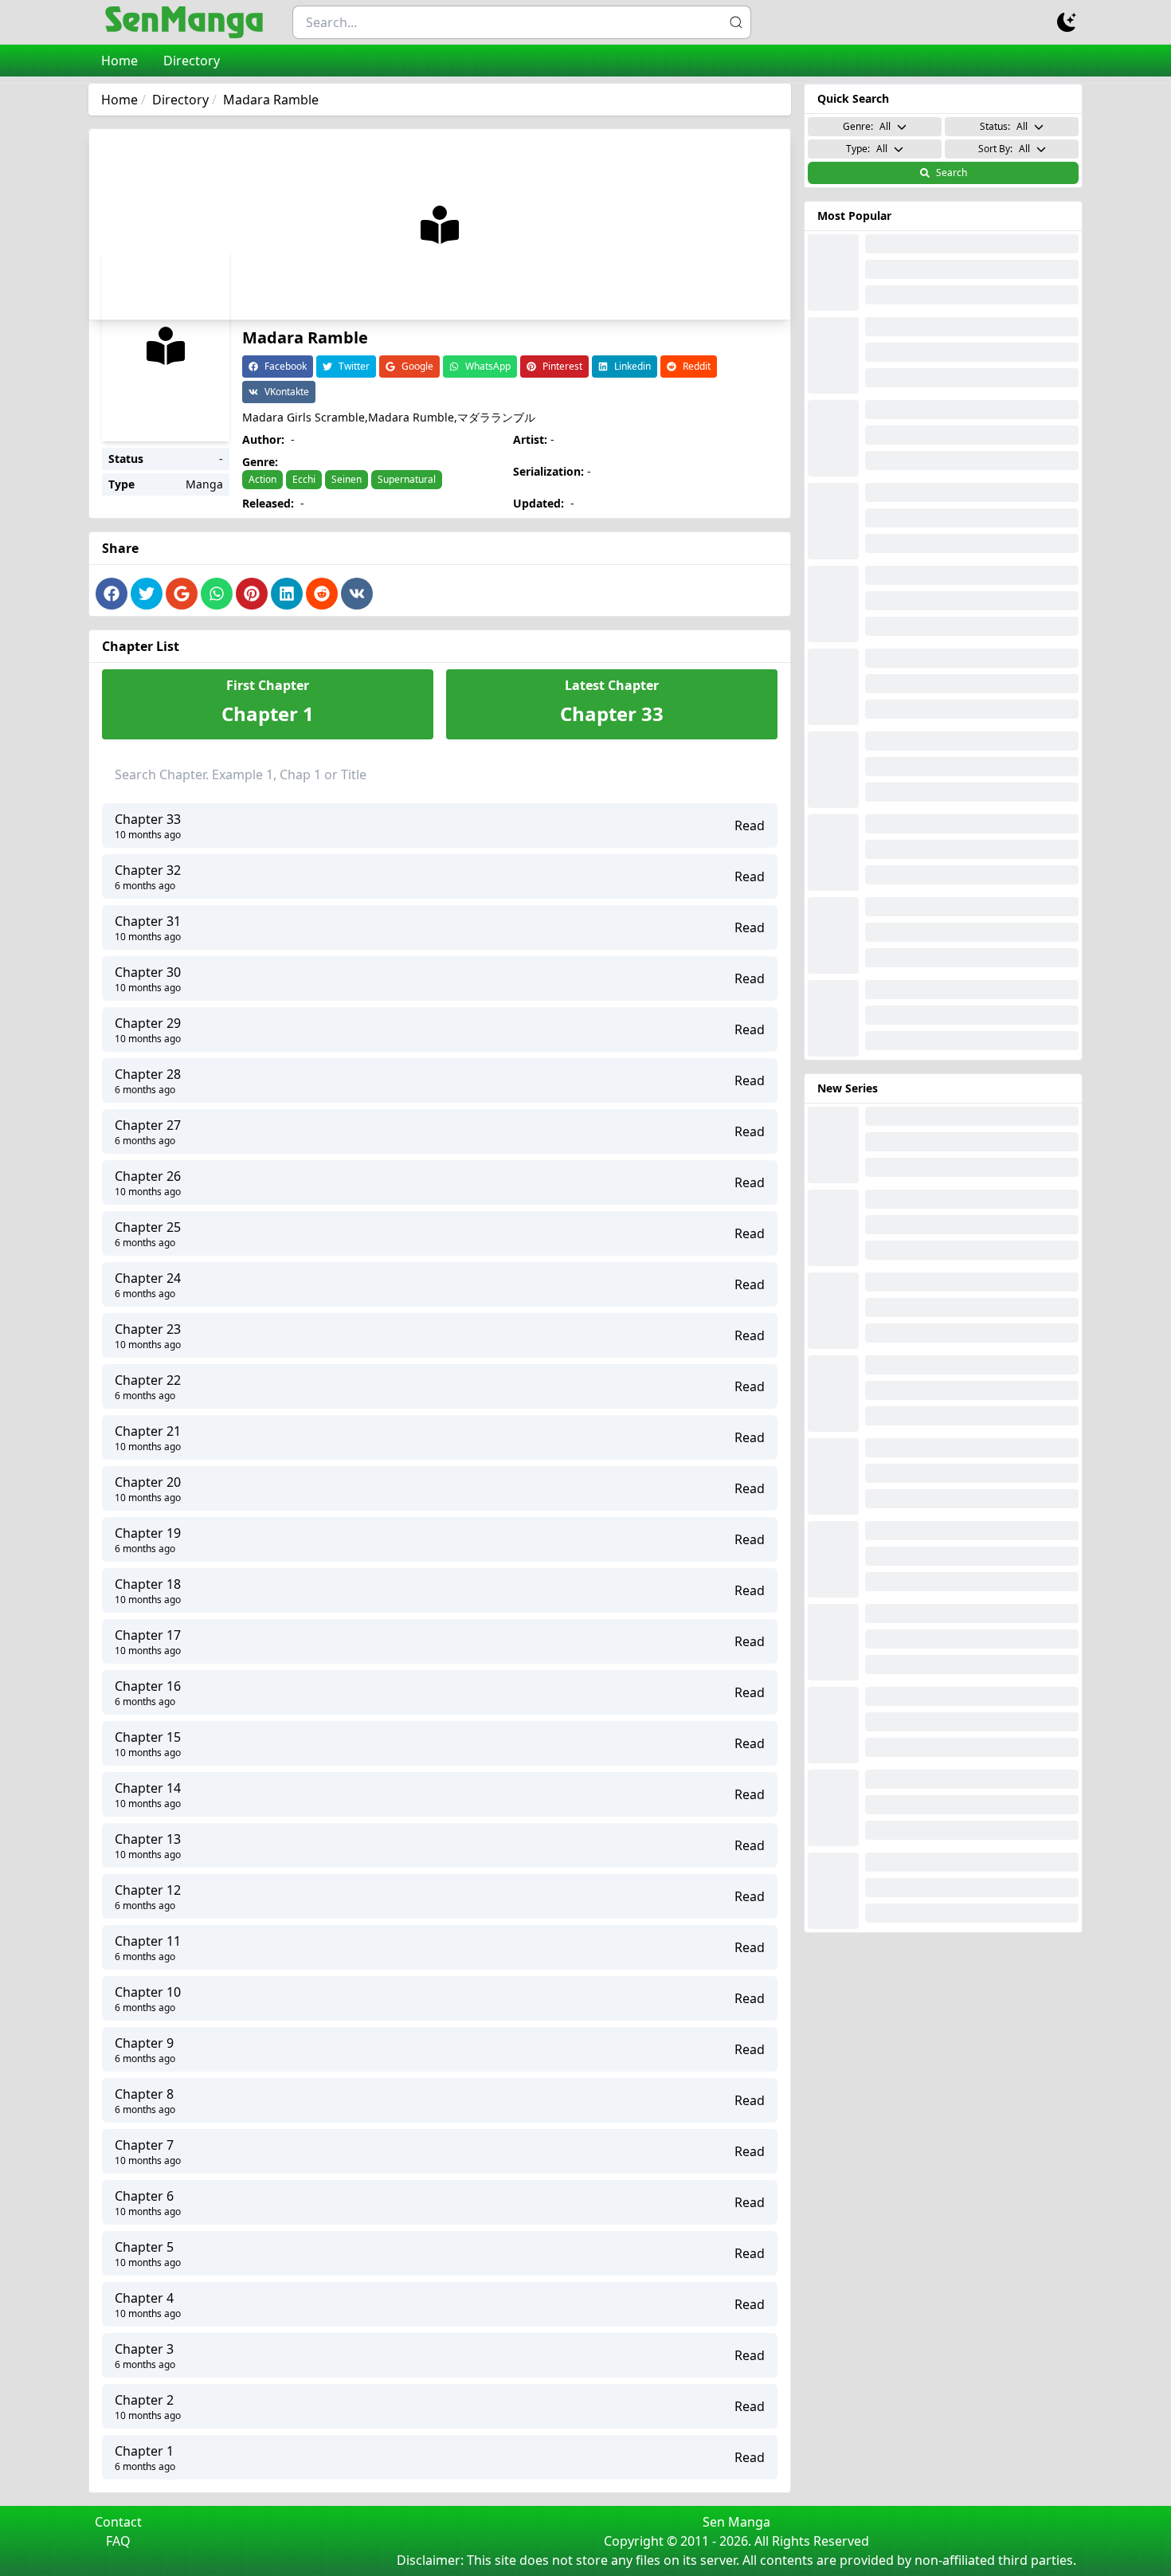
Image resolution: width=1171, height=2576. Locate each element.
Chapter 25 (148, 1227)
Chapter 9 (144, 2043)
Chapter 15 (148, 1737)
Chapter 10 (148, 1992)
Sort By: (1004, 149)
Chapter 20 (148, 1482)
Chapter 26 (148, 1176)
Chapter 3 (144, 2349)
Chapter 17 (148, 1635)
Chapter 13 (148, 1839)
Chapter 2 (144, 2400)
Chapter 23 (148, 1329)
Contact (118, 2522)
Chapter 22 (148, 1380)
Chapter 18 (148, 1584)
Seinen (347, 479)
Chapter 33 (148, 819)
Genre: (867, 126)
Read (750, 825)
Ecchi (304, 479)
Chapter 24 (148, 1278)
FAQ (118, 2541)
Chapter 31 (148, 921)
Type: (867, 149)
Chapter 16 (148, 1686)
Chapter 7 (144, 2145)
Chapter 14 (148, 1788)
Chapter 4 (144, 2298)
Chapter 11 (148, 1941)
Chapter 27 (148, 1125)
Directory (192, 61)
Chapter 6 (144, 2196)
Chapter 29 (148, 1023)
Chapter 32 (148, 870)
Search (952, 173)
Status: (1004, 126)
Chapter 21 (148, 1431)
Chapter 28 (148, 1074)
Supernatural (407, 479)
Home (119, 61)
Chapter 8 (144, 2094)
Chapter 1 (144, 2451)
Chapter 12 (148, 1890)
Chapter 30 (148, 972)
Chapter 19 (148, 1533)
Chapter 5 (144, 2247)
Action (262, 479)
